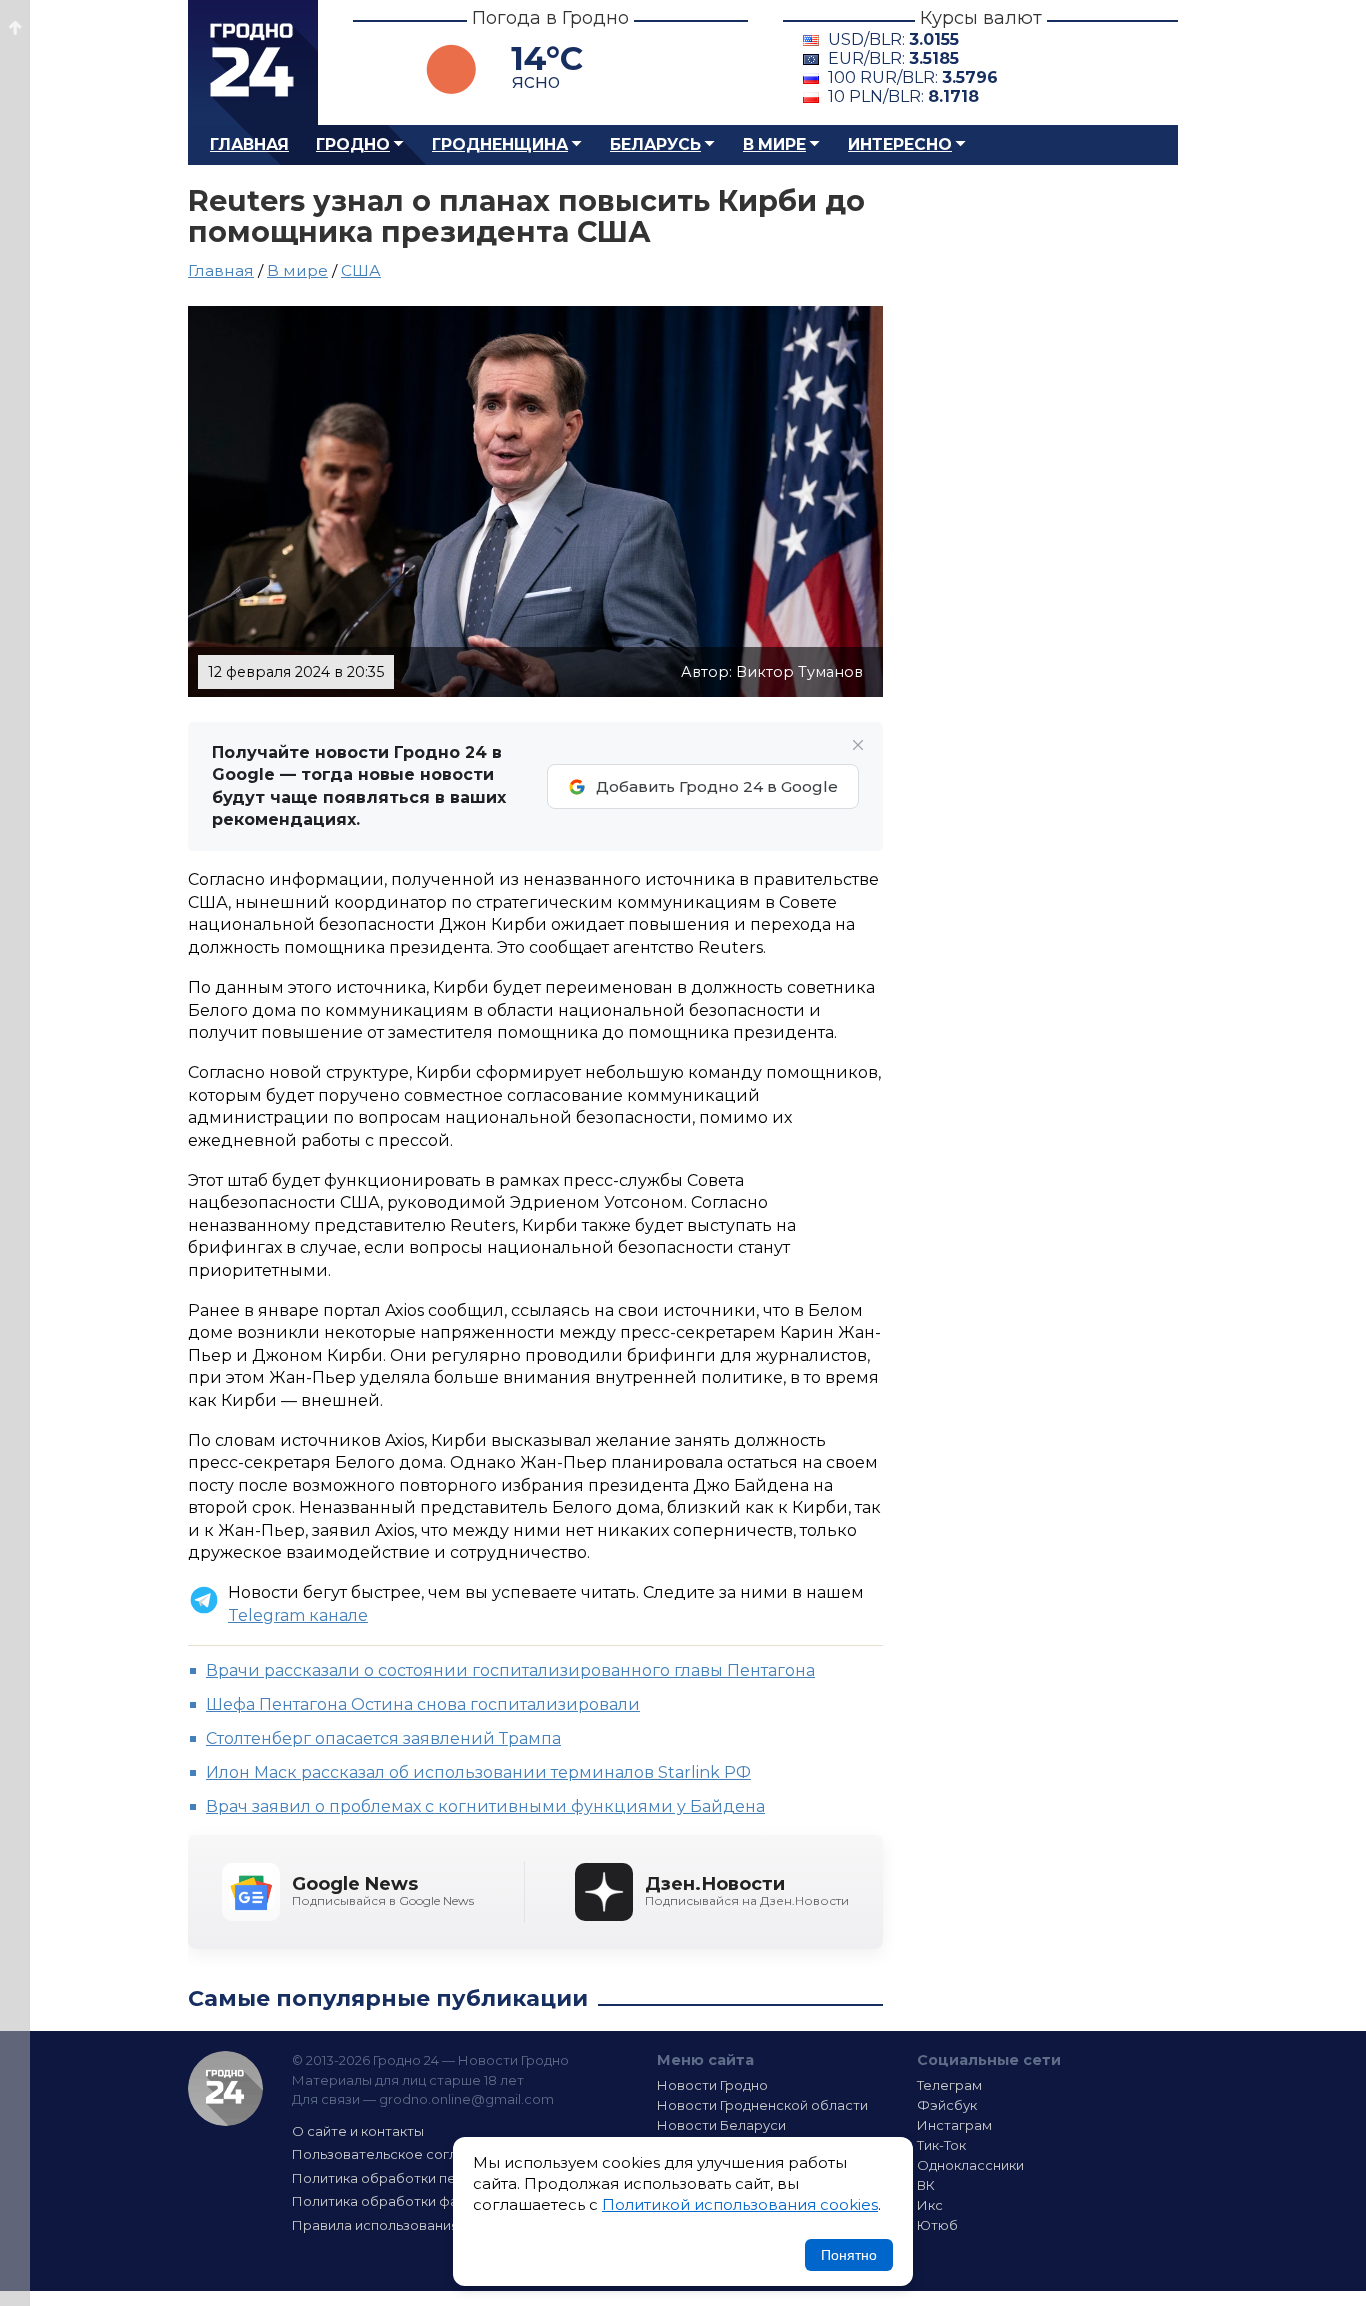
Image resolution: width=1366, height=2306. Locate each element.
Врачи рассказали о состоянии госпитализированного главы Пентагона (510, 1670)
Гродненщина (500, 144)
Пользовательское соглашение (401, 2154)
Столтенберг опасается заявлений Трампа (383, 1738)
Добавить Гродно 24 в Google (717, 786)
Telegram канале (298, 1615)
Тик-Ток (941, 2145)
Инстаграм (954, 2125)
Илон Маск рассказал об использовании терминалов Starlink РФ (478, 1772)
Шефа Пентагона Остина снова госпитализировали (423, 1704)
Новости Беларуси (721, 2125)
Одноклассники (970, 2165)
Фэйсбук (947, 2105)
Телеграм (949, 2085)
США (361, 270)
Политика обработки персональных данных (441, 2178)
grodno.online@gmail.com (466, 2099)
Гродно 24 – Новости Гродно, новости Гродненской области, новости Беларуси (253, 62)
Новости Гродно (712, 2085)
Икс (930, 2205)
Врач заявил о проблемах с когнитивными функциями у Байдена (485, 1806)
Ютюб (937, 2225)
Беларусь (655, 144)
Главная (249, 144)
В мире (774, 144)
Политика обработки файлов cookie (416, 2201)
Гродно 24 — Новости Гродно (225, 2088)
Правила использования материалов (419, 2225)
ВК (926, 2185)
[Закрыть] (858, 745)
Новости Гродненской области (762, 2105)
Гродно (353, 144)
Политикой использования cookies (740, 2204)
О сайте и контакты (358, 2131)
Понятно (849, 2255)
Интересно (900, 144)
